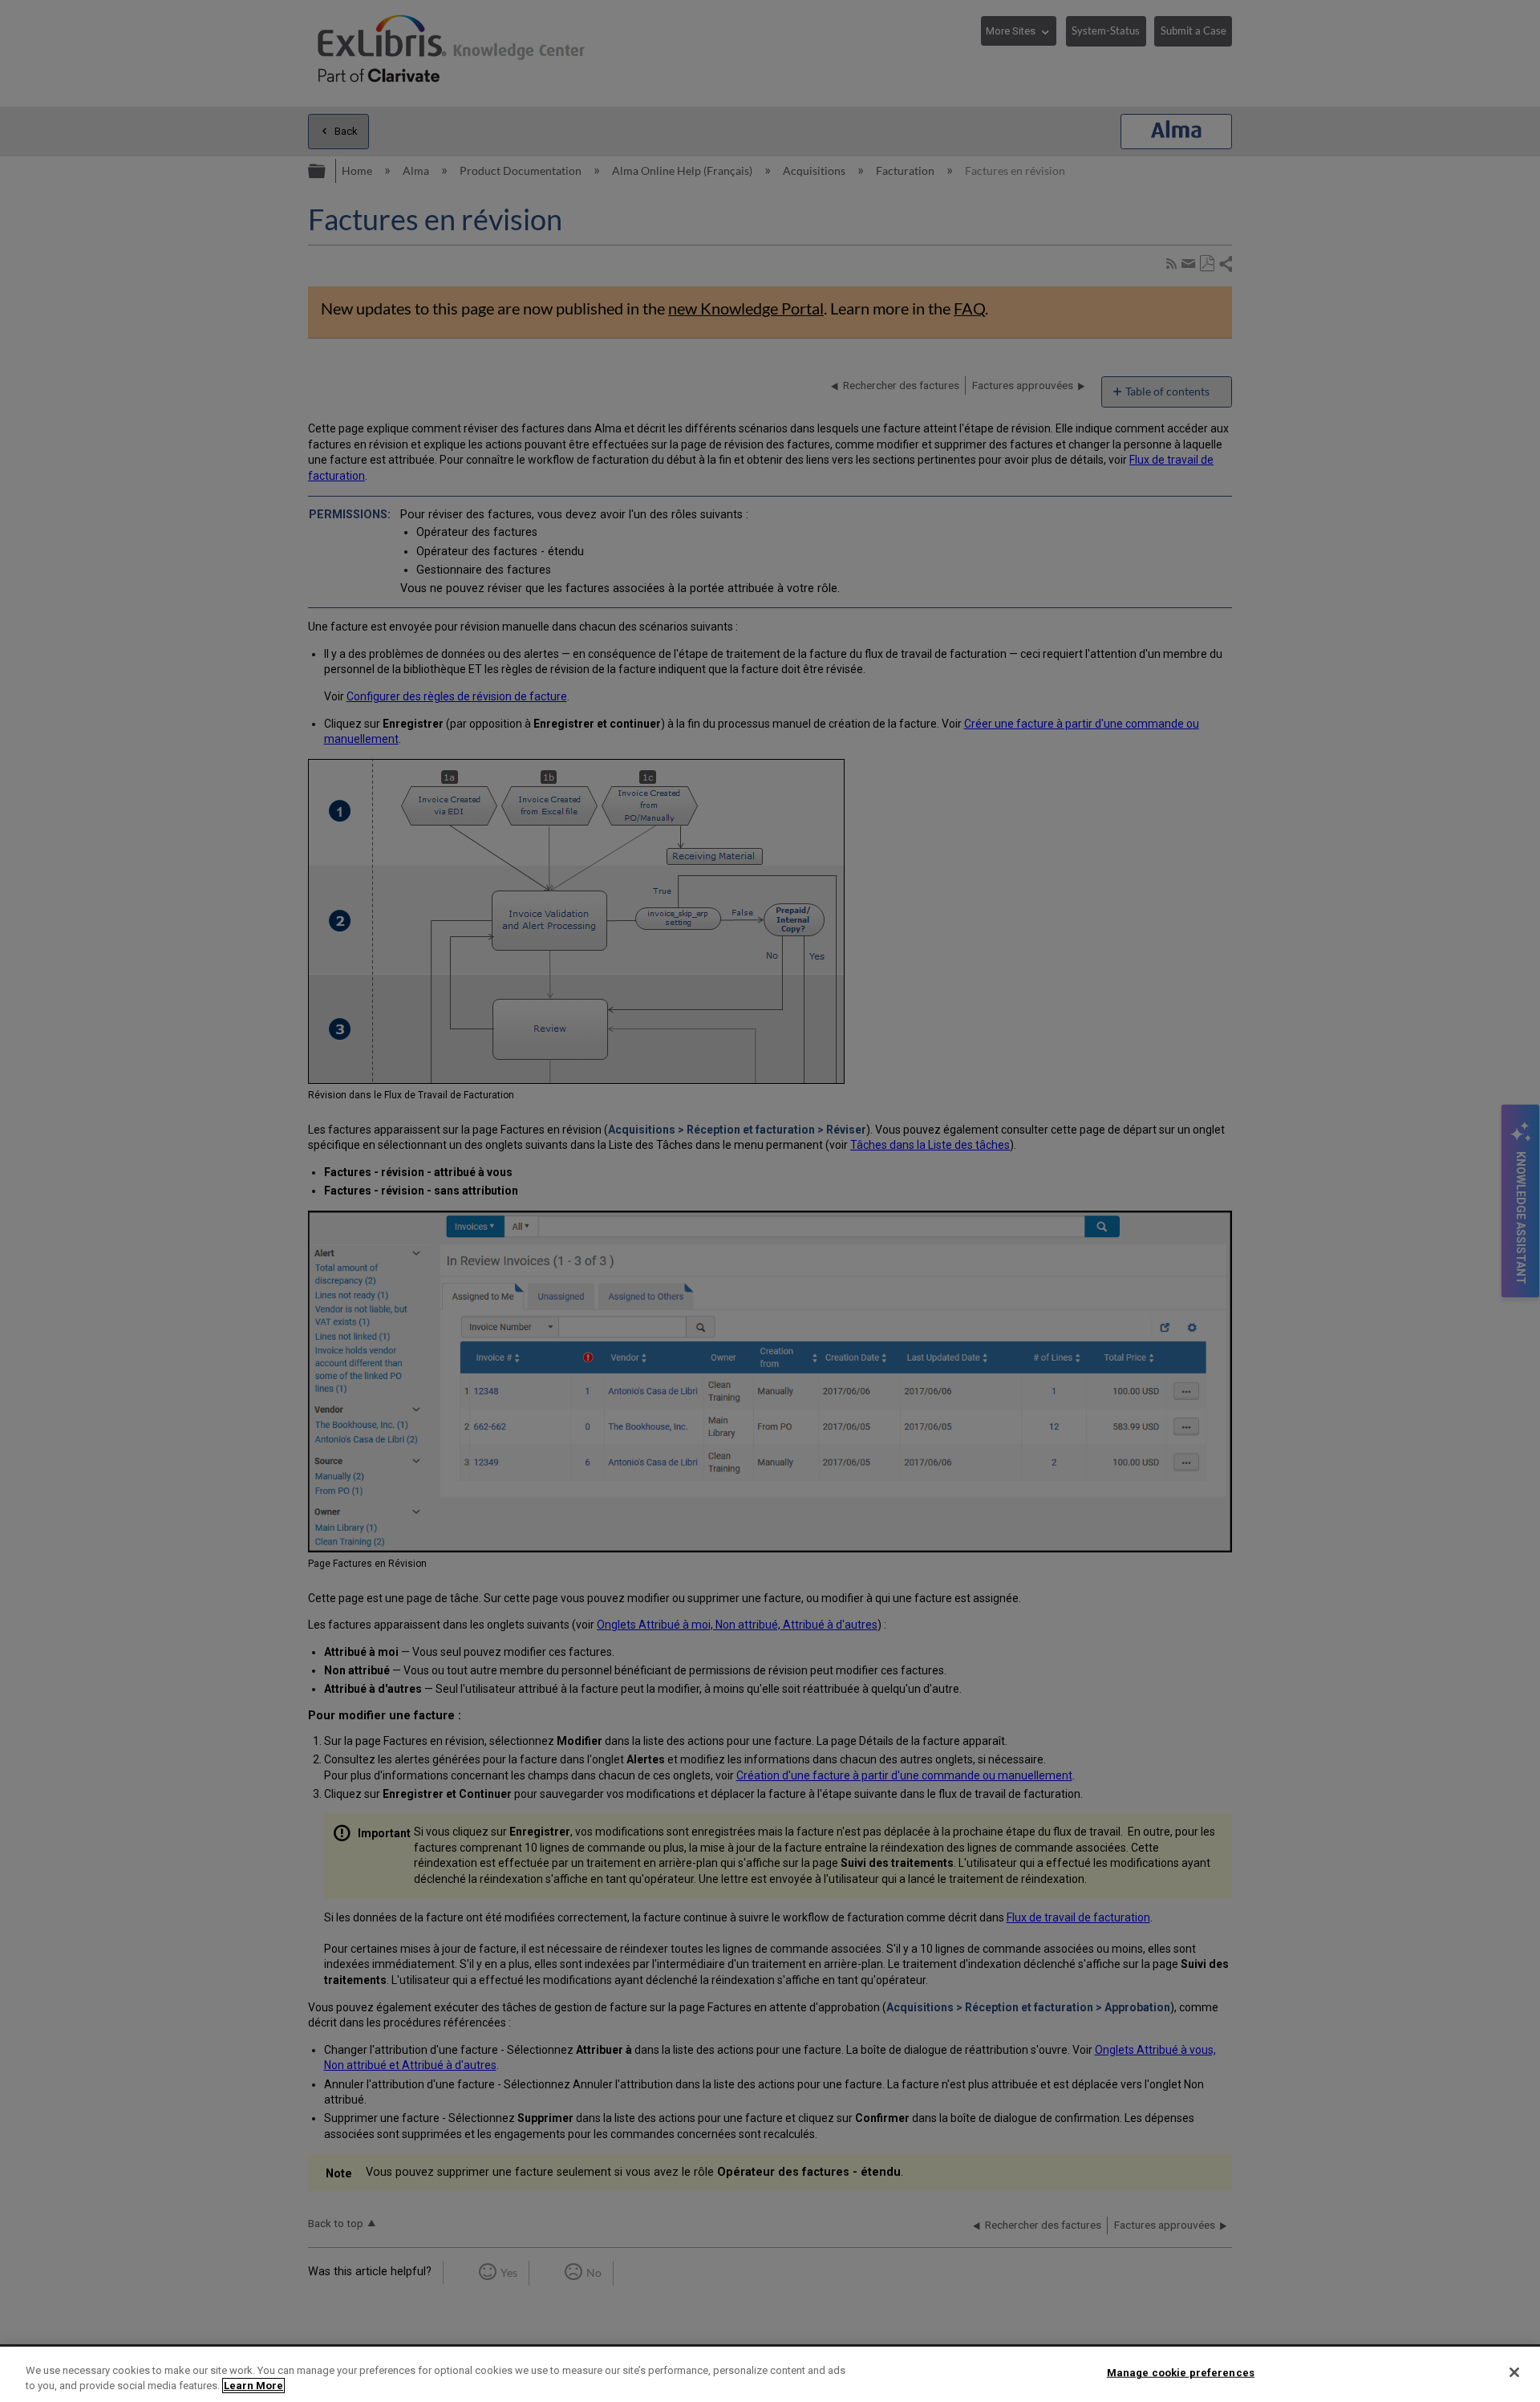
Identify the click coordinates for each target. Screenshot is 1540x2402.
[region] (770, 2374)
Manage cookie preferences (1181, 2373)
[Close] (1514, 2372)
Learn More (253, 2386)
